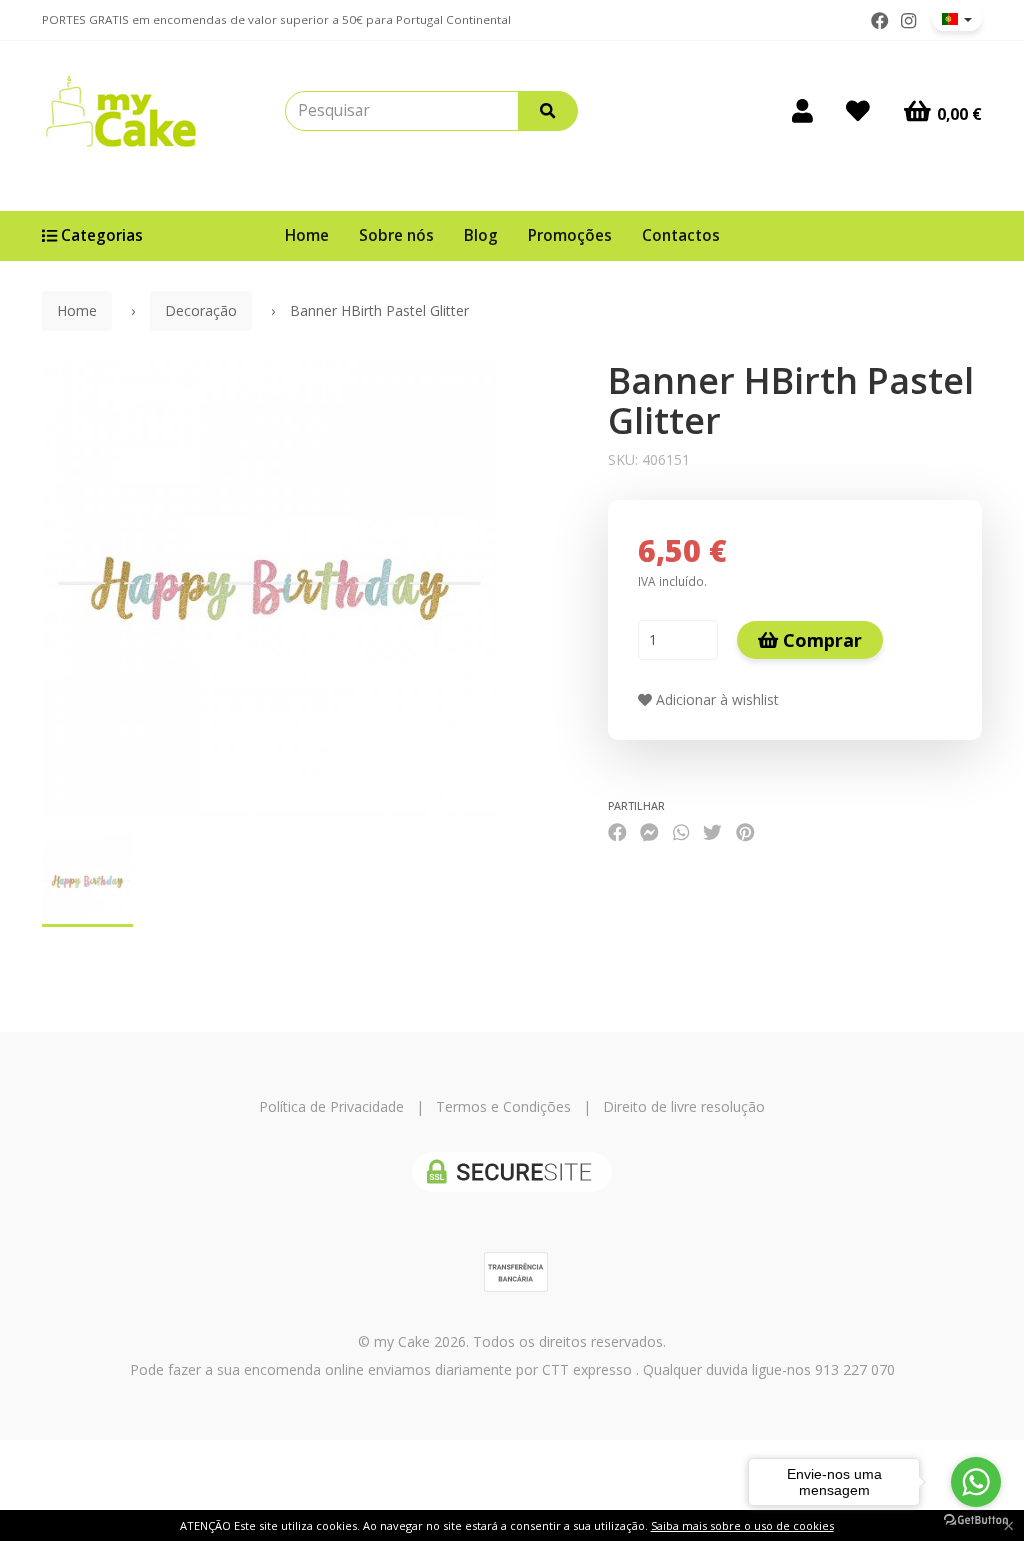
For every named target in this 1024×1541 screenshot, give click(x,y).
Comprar (820, 640)
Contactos (681, 235)
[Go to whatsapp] (976, 1482)
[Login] (802, 111)
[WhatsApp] (681, 831)
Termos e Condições (503, 1106)
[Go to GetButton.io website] (976, 1520)
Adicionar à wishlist (715, 699)
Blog (481, 235)
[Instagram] (908, 21)
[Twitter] (712, 831)
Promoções (570, 235)
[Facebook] (880, 21)
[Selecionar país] (957, 19)
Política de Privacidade (331, 1106)
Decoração (201, 310)
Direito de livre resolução (684, 1106)
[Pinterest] (745, 831)
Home (307, 235)
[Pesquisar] (548, 111)
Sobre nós (396, 235)
